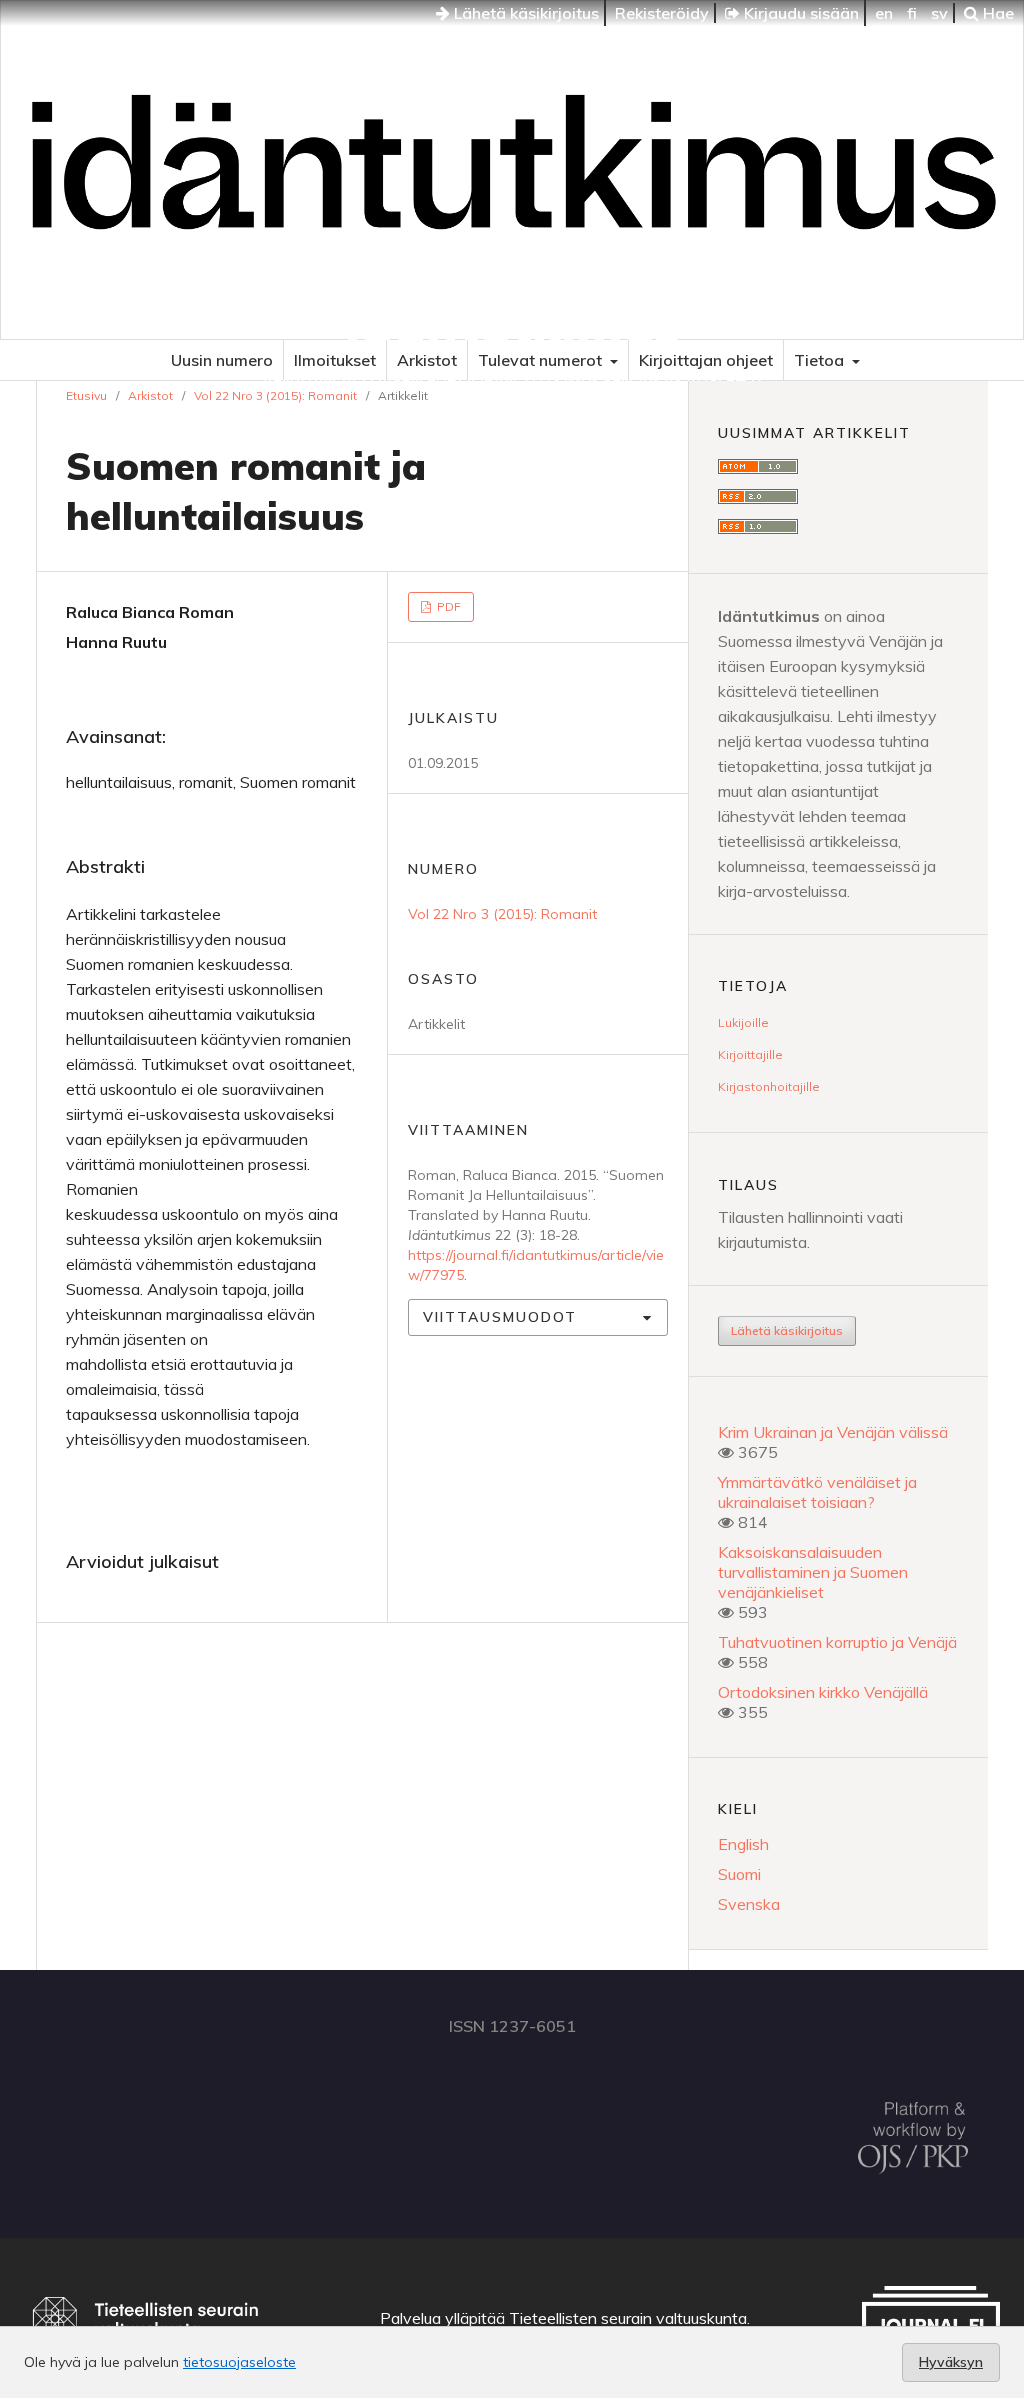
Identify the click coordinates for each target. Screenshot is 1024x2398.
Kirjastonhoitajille (769, 1086)
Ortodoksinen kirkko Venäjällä (823, 1692)
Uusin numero (222, 360)
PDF (447, 606)
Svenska (749, 1904)
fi (912, 13)
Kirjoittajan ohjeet (706, 360)
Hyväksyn (951, 2362)
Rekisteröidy (662, 13)
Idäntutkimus (512, 324)
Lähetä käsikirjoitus (524, 13)
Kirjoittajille (750, 1054)
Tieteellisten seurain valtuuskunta (628, 2318)
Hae (996, 13)
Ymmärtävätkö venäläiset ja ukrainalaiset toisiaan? (817, 1492)
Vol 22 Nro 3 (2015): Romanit (275, 395)
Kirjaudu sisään (799, 13)
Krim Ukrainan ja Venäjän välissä (833, 1432)
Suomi (739, 1874)
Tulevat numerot (542, 360)
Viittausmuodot (500, 1317)
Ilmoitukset (335, 360)
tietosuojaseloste (239, 2362)
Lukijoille (743, 1022)
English (743, 1844)
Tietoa (821, 360)
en (884, 13)
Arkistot (427, 360)
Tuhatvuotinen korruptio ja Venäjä (837, 1642)
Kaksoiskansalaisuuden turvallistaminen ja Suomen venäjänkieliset (813, 1572)
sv (939, 13)
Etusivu (86, 395)
